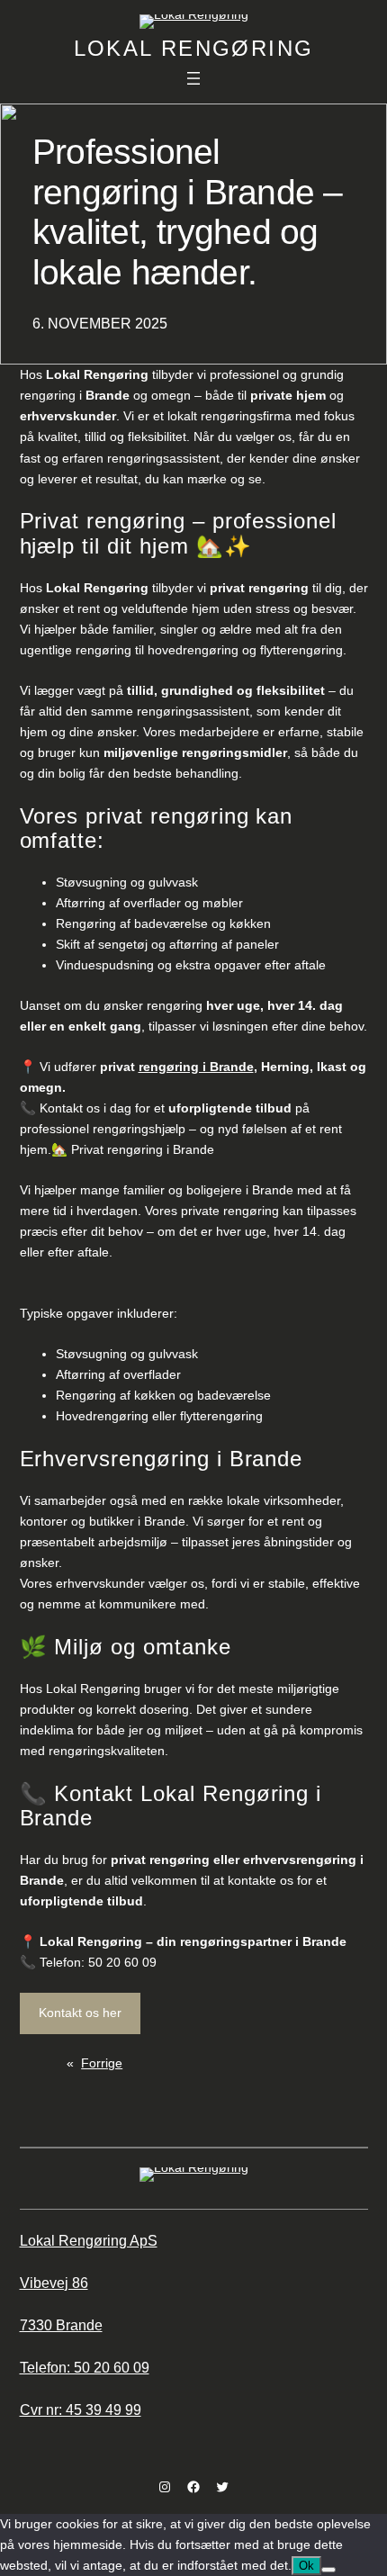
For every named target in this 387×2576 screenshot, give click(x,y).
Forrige (102, 2063)
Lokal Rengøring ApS (89, 2241)
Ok (306, 2566)
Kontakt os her (80, 2013)
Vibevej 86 (54, 2283)
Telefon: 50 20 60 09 (85, 2368)
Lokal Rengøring (194, 48)
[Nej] (328, 2570)
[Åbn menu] (193, 78)
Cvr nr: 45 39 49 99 (81, 2410)
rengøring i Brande (196, 1067)
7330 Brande (61, 2325)
